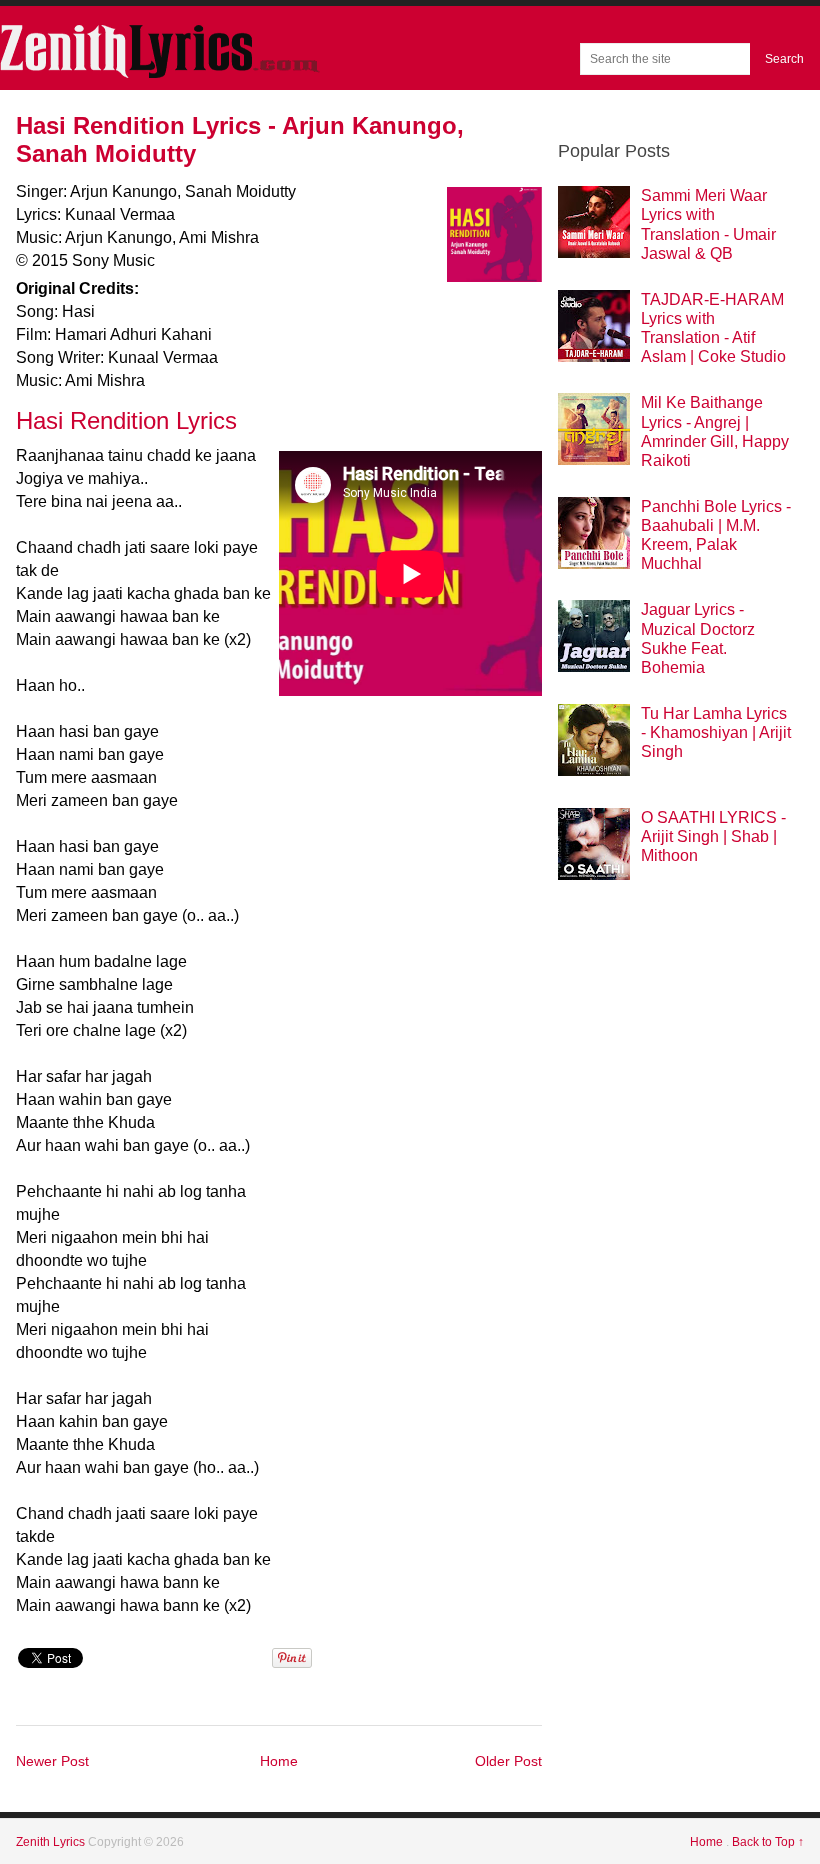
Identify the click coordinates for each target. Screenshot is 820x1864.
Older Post (508, 1761)
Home (279, 1761)
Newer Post (52, 1761)
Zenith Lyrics (52, 1842)
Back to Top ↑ (768, 1842)
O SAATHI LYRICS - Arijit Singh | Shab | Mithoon (713, 836)
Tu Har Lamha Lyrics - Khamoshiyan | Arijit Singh (716, 732)
